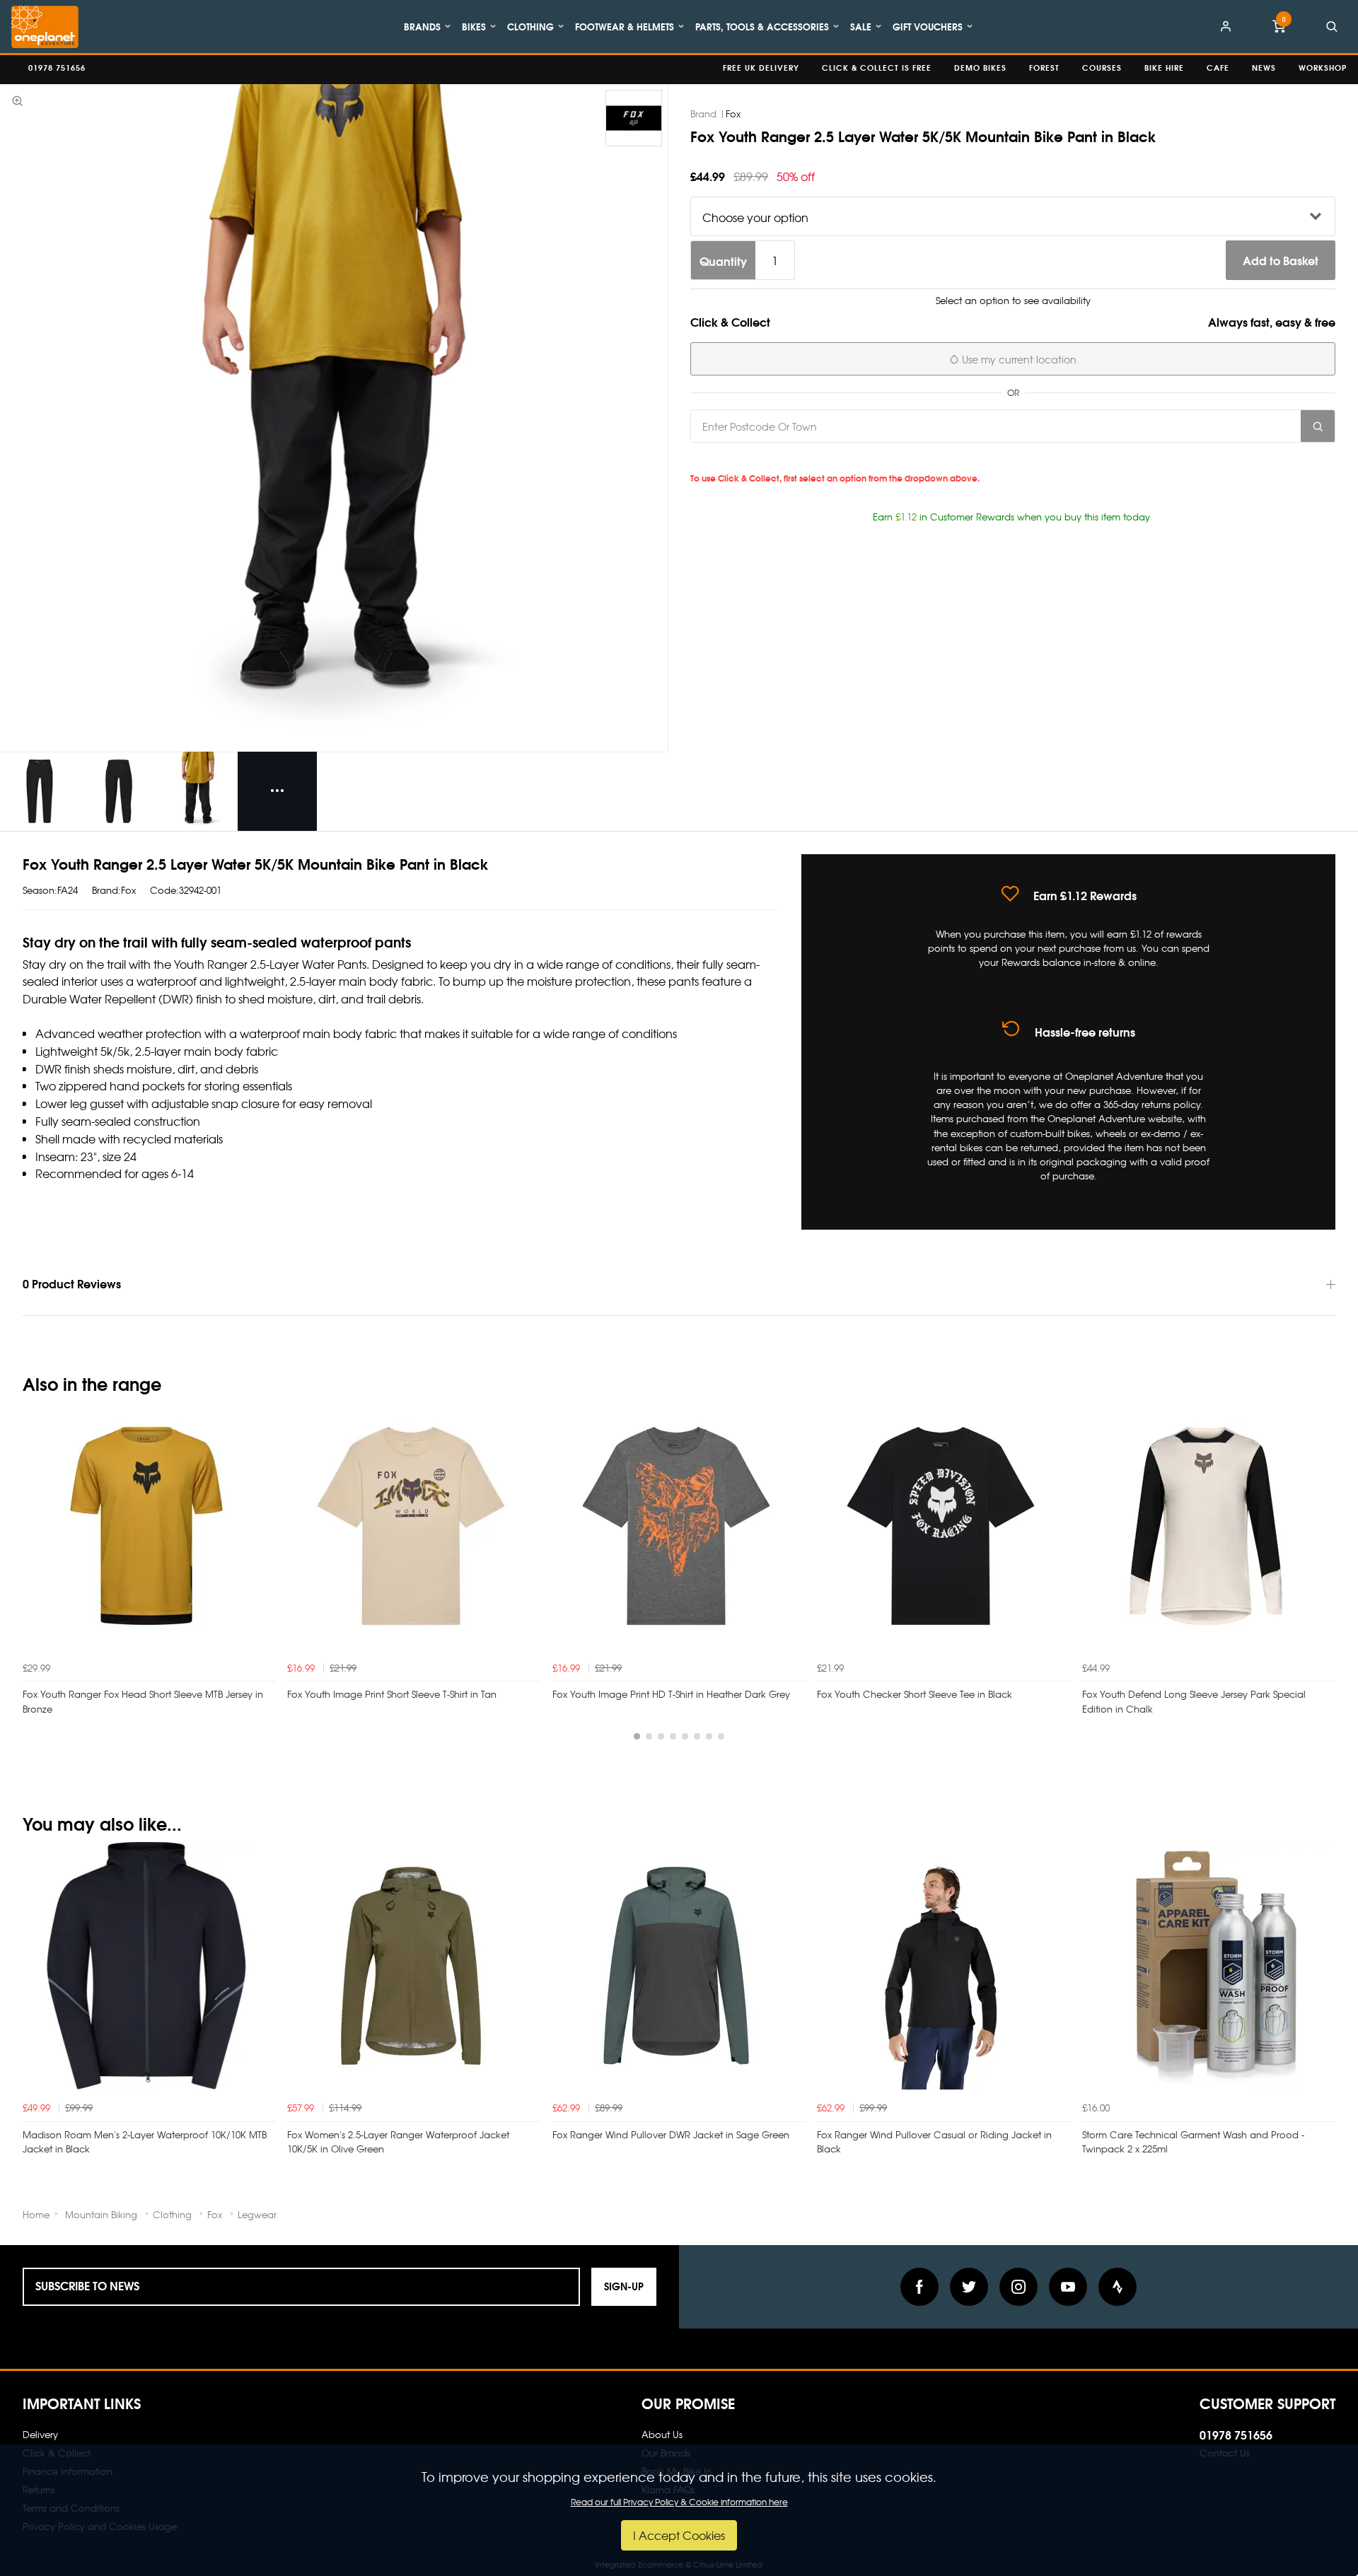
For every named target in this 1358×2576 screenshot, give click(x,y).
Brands (422, 26)
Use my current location (1018, 359)
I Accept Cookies (679, 2535)
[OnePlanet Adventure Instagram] (1018, 2287)
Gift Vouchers (928, 26)
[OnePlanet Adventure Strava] (1118, 2287)
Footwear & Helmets (625, 26)
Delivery (40, 2434)
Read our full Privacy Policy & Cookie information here (679, 2502)
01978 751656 (1236, 2434)
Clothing (530, 26)
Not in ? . (789, 458)
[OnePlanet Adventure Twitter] (969, 2287)
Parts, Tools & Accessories (762, 26)
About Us (662, 2434)
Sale (861, 26)
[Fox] (634, 118)
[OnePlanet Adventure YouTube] (1068, 2287)
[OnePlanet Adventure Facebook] (919, 2287)
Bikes (474, 26)
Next (1323, 1579)
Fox (733, 113)
